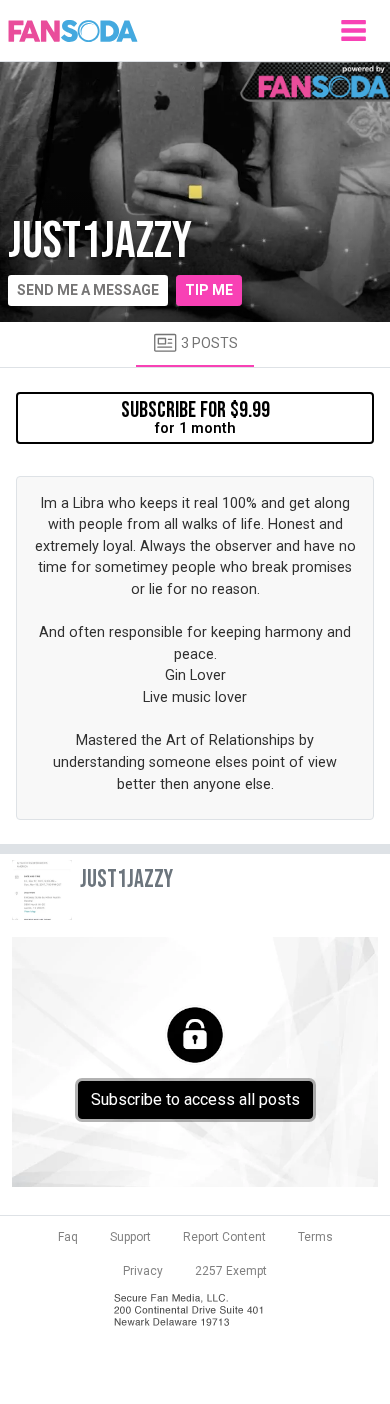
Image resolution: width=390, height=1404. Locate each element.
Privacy (143, 1271)
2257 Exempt (231, 1271)
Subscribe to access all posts (195, 1099)
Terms (315, 1237)
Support (130, 1237)
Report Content (224, 1237)
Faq (68, 1237)
